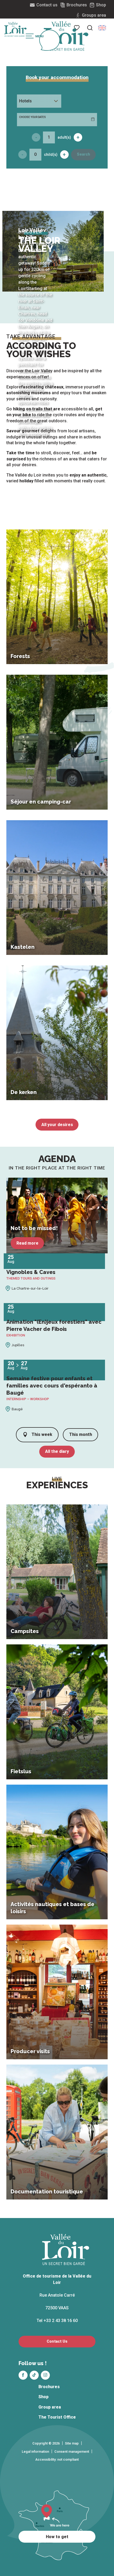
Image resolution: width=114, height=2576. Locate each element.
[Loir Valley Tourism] (66, 36)
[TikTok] (34, 2375)
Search (84, 154)
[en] (102, 28)
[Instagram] (45, 2375)
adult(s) (64, 137)
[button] (90, 28)
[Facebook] (23, 2375)
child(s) (51, 155)
